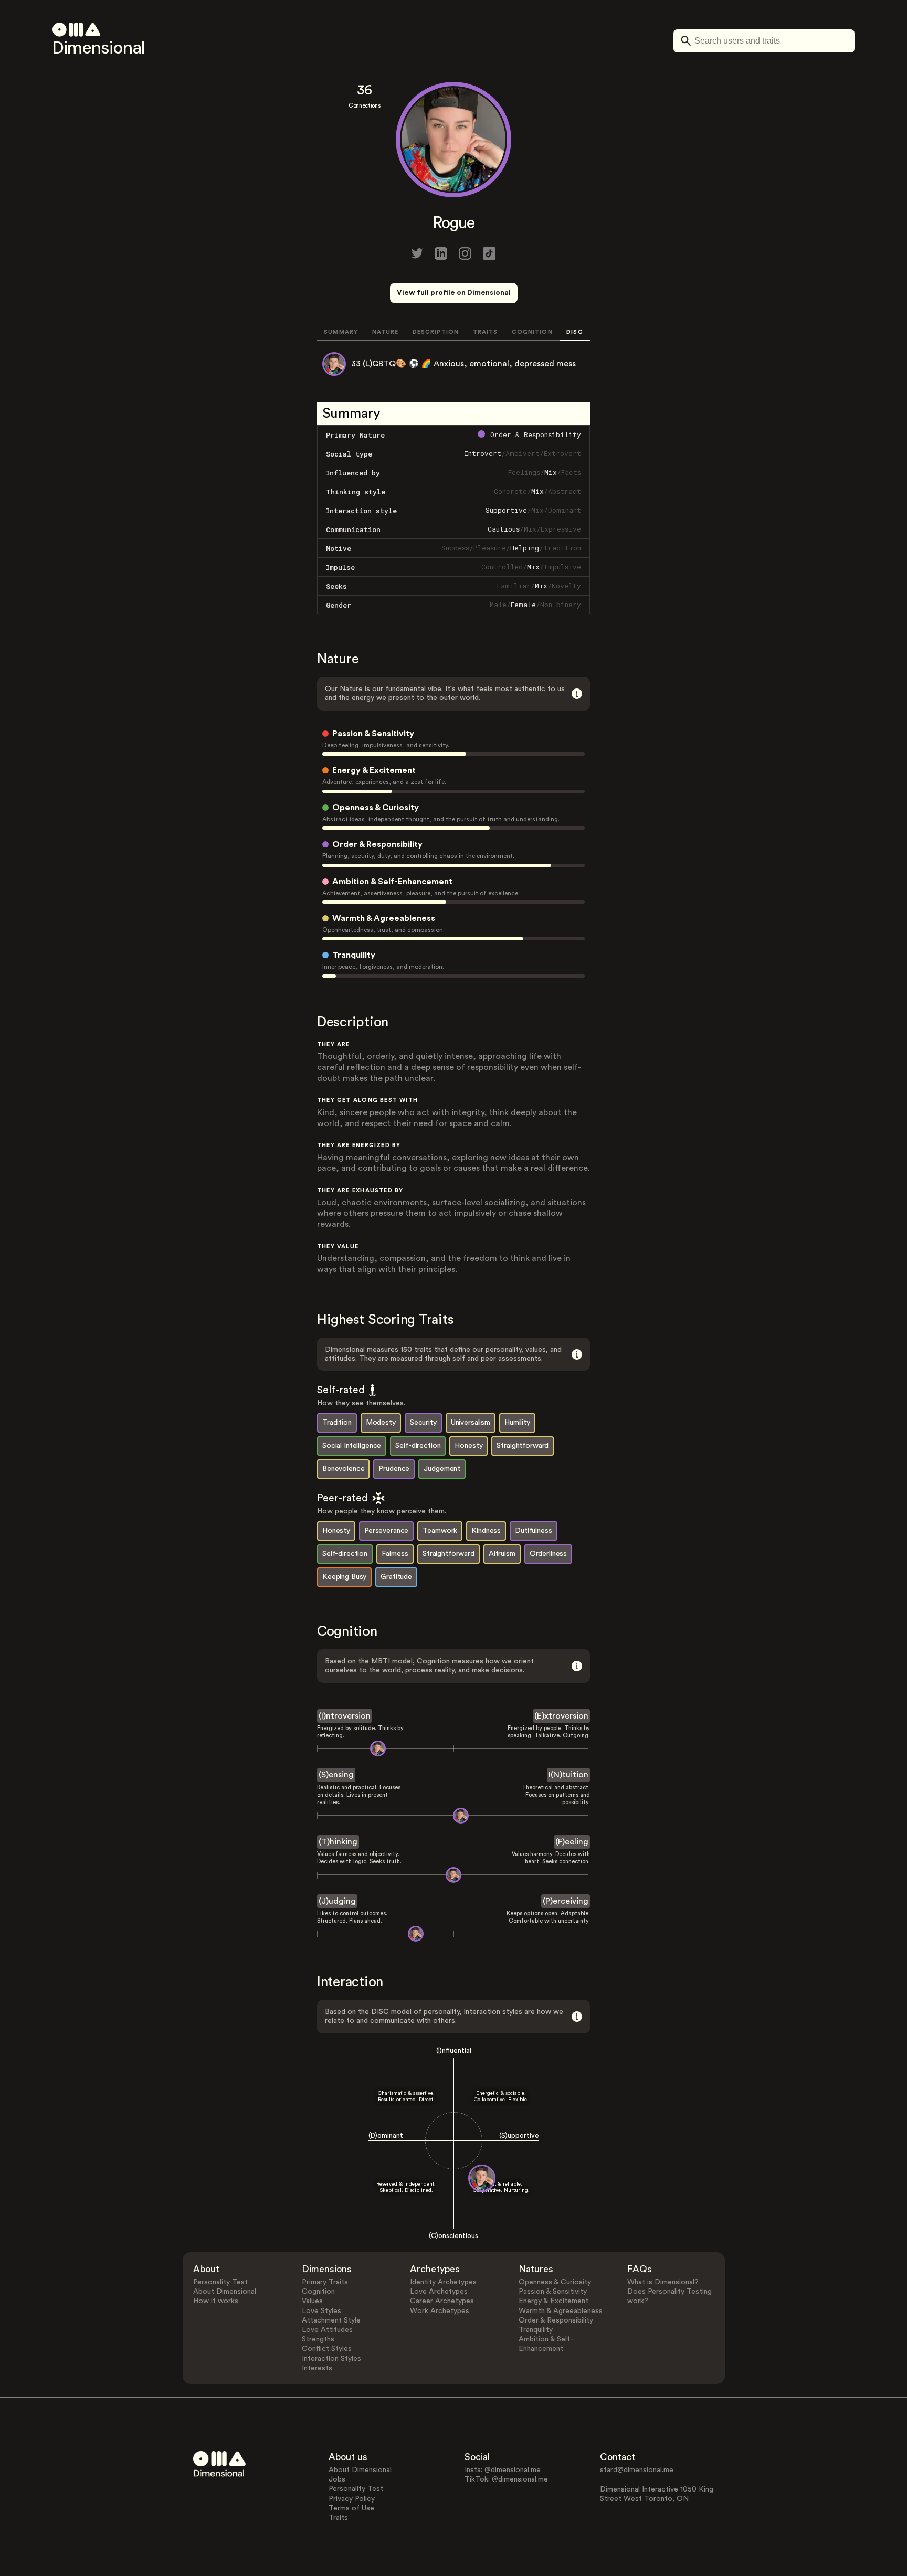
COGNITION (532, 332)
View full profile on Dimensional (454, 293)
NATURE (386, 332)
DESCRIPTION (436, 332)
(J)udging (337, 1901)
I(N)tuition (568, 1775)
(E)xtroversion (561, 1716)
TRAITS (486, 332)
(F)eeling (572, 1842)
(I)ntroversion (345, 1716)
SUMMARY (341, 332)
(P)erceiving (566, 1901)
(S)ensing (336, 1775)
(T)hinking (338, 1842)
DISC (574, 332)
